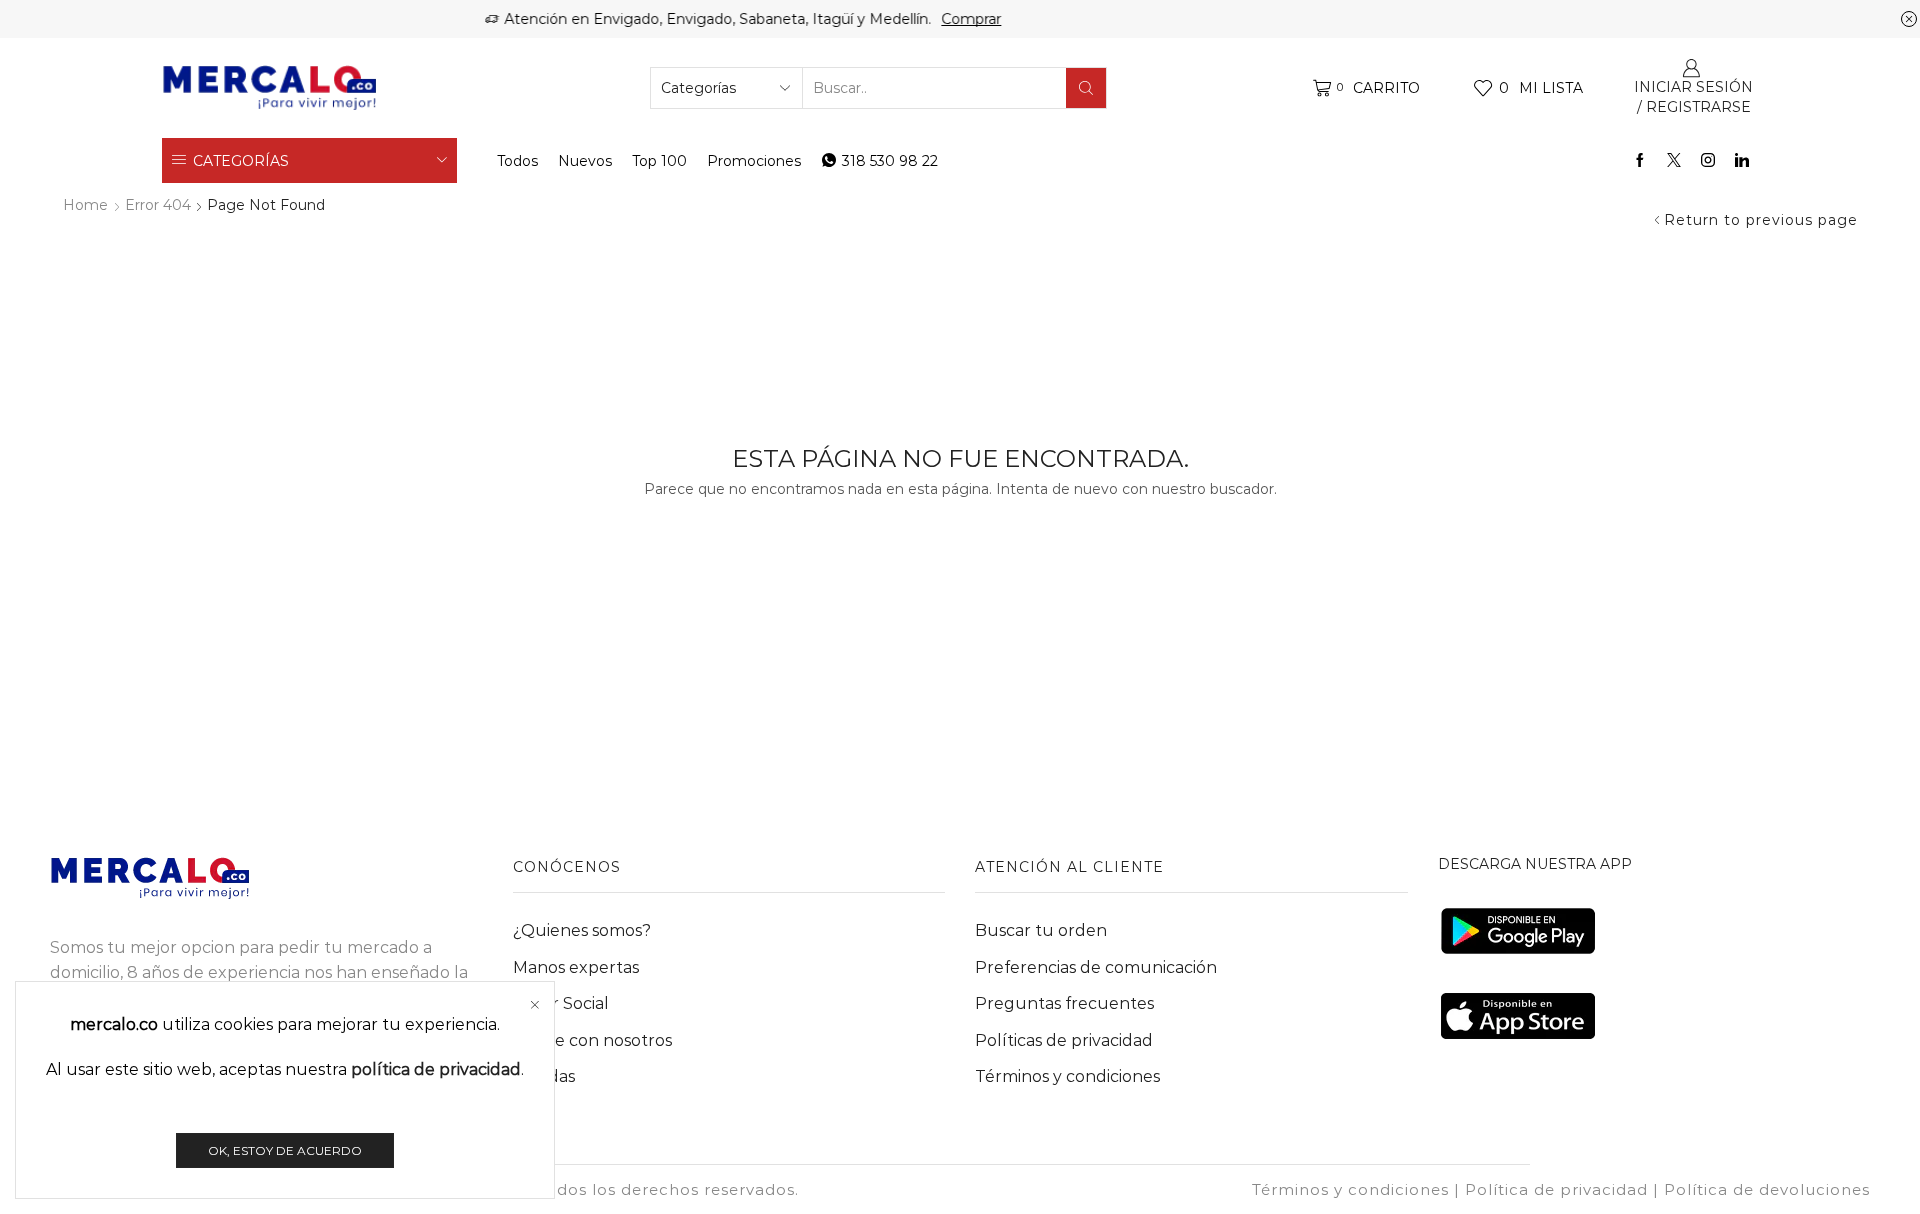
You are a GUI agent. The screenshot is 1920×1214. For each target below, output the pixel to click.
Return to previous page (1761, 220)
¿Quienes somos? (582, 930)
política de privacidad (436, 1069)
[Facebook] (1640, 161)
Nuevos (585, 161)
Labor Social (561, 1003)
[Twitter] (1674, 161)
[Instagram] (1708, 161)
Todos (517, 161)
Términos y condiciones (1067, 1076)
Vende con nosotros (592, 1040)
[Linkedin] (1742, 161)
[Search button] (1086, 88)
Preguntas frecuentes (1064, 1003)
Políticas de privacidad (1064, 1040)
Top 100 (659, 161)
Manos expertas (576, 967)
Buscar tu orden (1041, 930)
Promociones (754, 161)
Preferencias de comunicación (1096, 967)
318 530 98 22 (890, 161)
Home (85, 205)
